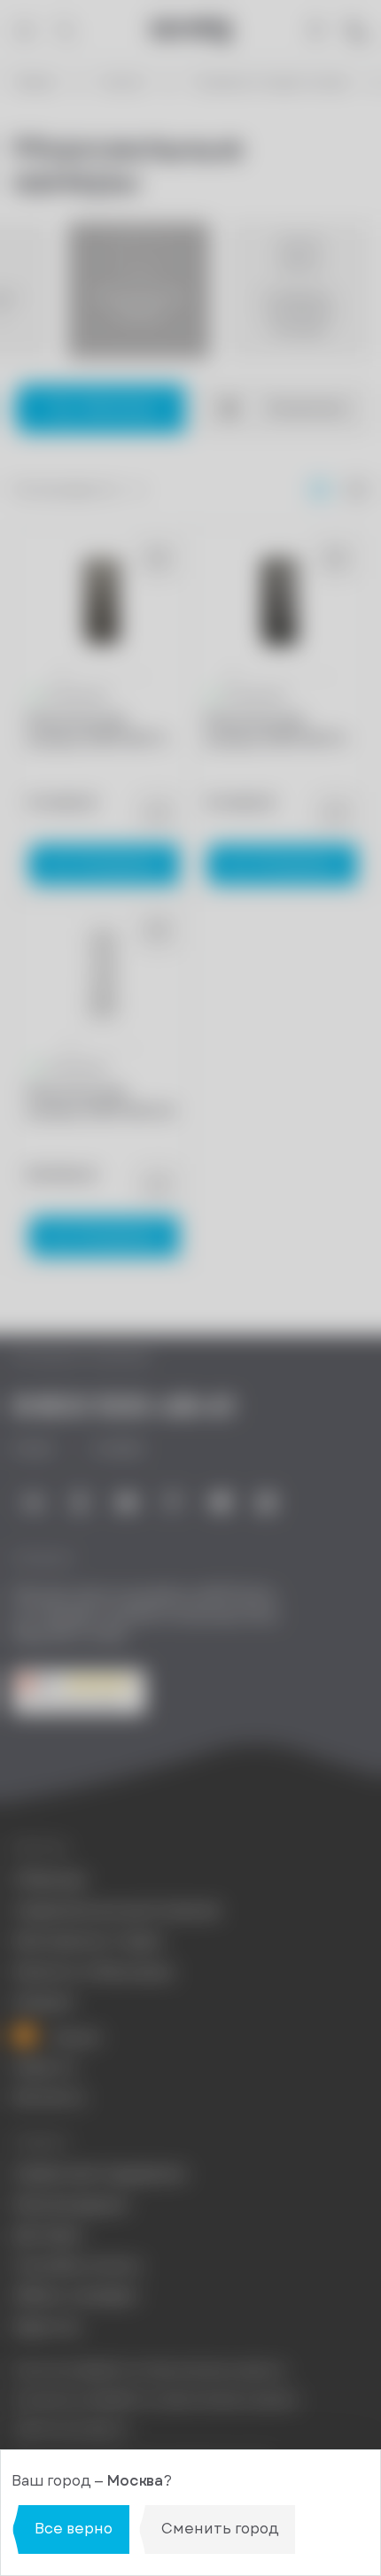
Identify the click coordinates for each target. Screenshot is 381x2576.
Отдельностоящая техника (270, 83)
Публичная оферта (70, 2429)
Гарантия (46, 2327)
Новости (44, 2068)
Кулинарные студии (88, 1941)
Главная (35, 83)
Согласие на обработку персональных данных (156, 2399)
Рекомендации (70, 2205)
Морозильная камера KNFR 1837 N (275, 730)
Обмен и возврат (76, 2296)
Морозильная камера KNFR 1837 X (97, 730)
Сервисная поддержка (99, 2174)
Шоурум (43, 2002)
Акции (74, 2036)
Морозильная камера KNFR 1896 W (100, 1102)
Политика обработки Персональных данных (149, 2370)
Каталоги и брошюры (93, 1972)
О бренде (49, 1880)
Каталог (123, 83)
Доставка (47, 2235)
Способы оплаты (77, 2266)
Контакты (49, 2098)
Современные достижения (116, 1911)
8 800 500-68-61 (124, 1406)
